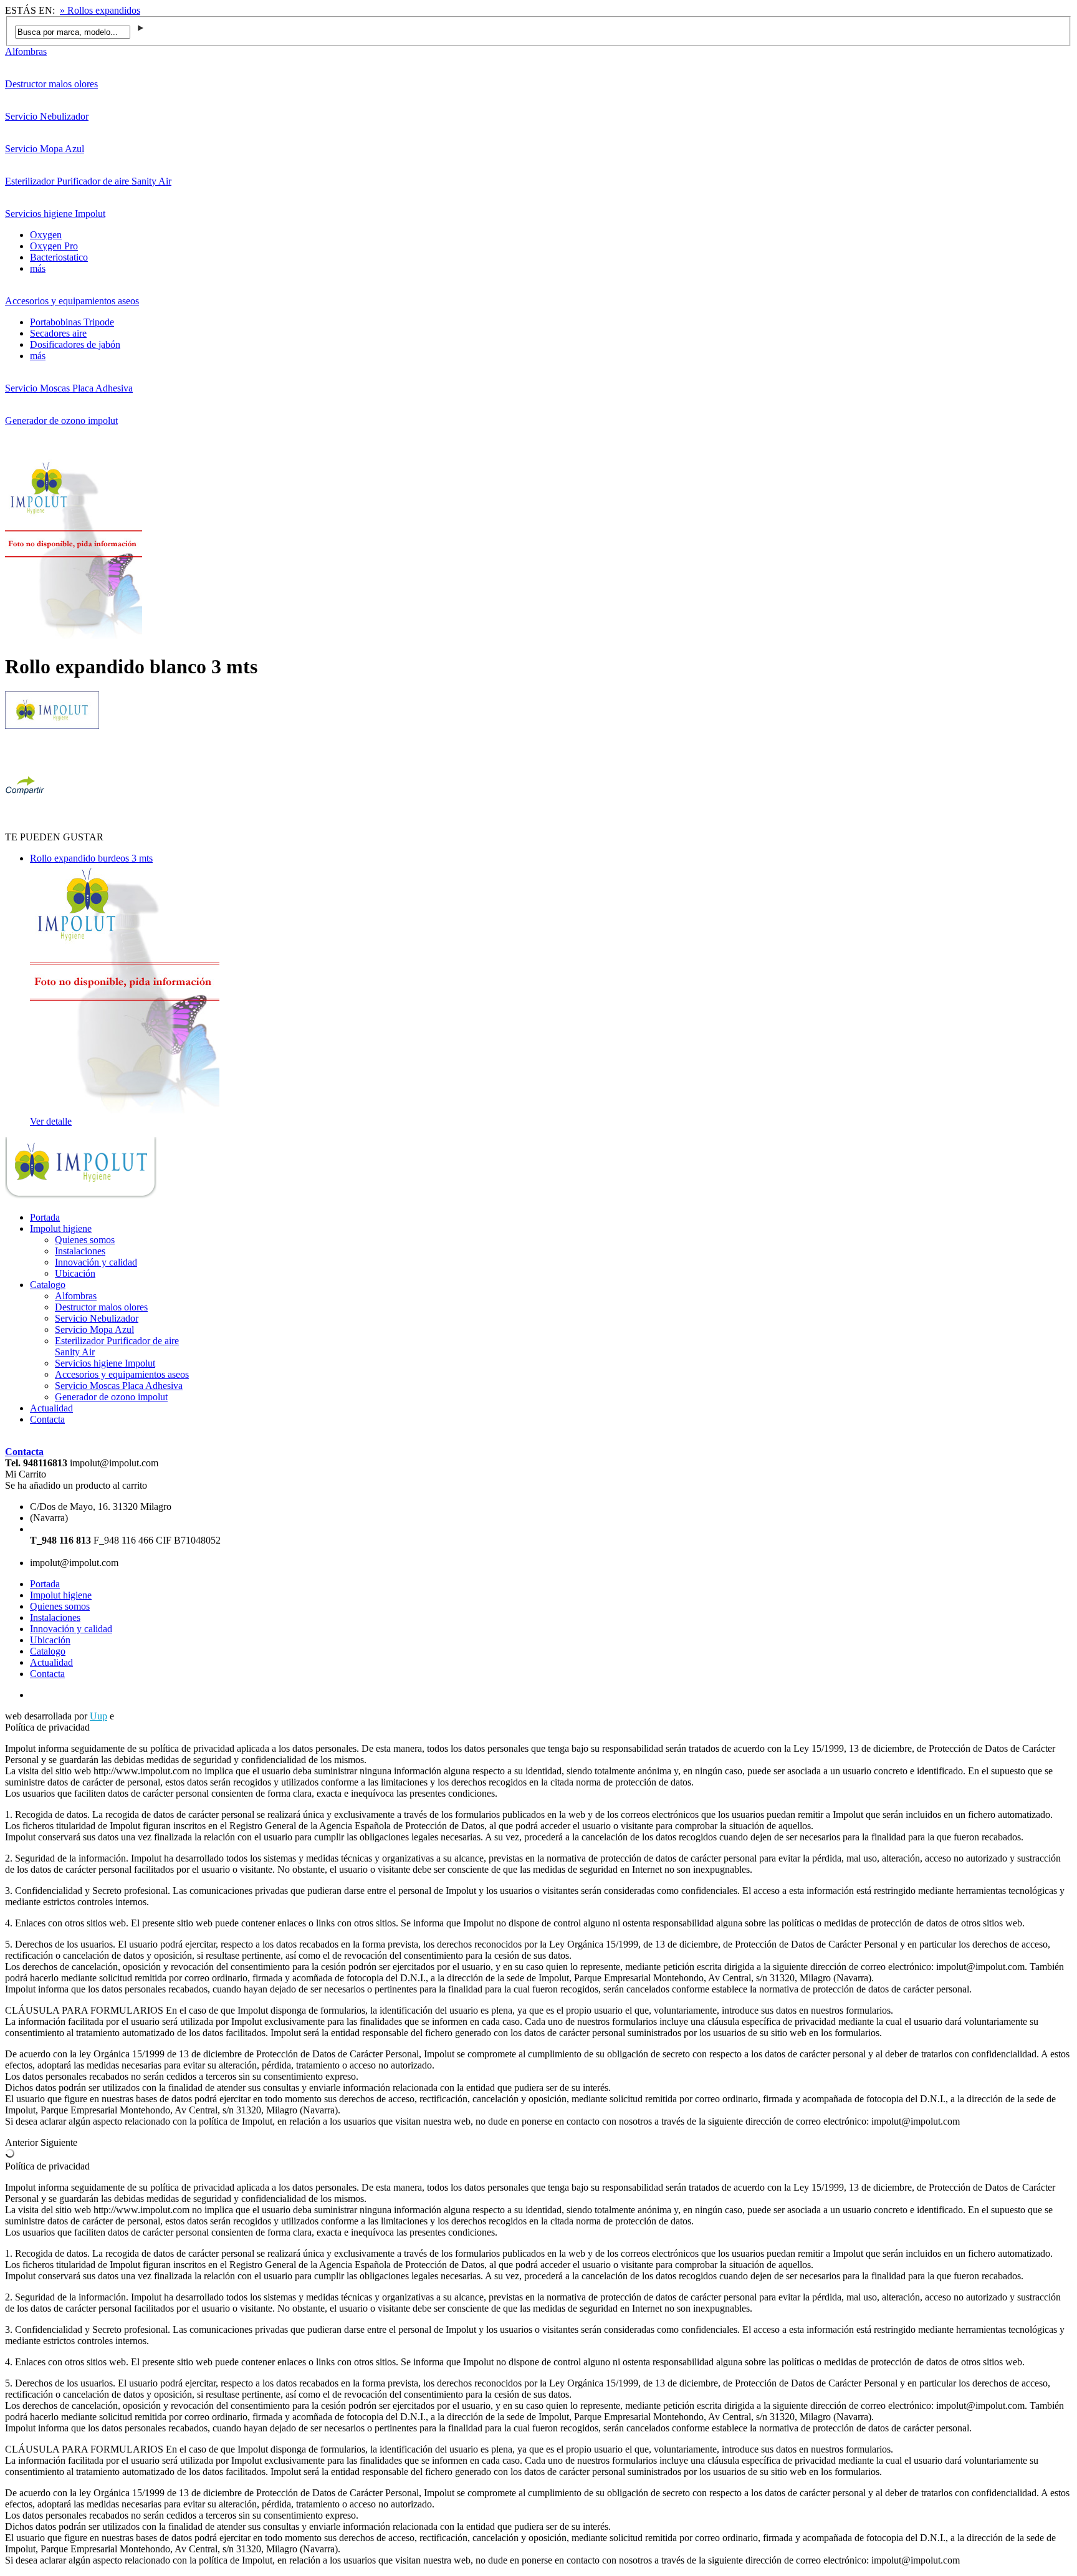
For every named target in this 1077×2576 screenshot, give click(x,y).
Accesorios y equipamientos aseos (72, 301)
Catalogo (48, 1285)
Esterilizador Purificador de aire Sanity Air (88, 181)
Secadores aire (58, 333)
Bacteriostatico (59, 257)
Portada (45, 1217)
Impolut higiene (61, 1228)
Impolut (132, 1716)
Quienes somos (85, 1240)
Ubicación (75, 1273)
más (38, 268)
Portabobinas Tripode (72, 322)
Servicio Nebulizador (47, 116)
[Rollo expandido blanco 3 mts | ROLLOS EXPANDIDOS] (81, 1196)
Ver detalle (51, 1121)
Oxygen (46, 235)
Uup (98, 1716)
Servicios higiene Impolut (55, 214)
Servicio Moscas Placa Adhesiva (69, 388)
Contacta (47, 1419)
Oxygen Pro (54, 246)
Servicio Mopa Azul (45, 149)
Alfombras (26, 51)
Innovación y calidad (96, 1262)
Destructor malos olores (51, 84)
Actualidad (51, 1408)
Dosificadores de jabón (75, 344)
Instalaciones (80, 1251)
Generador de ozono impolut (61, 421)
